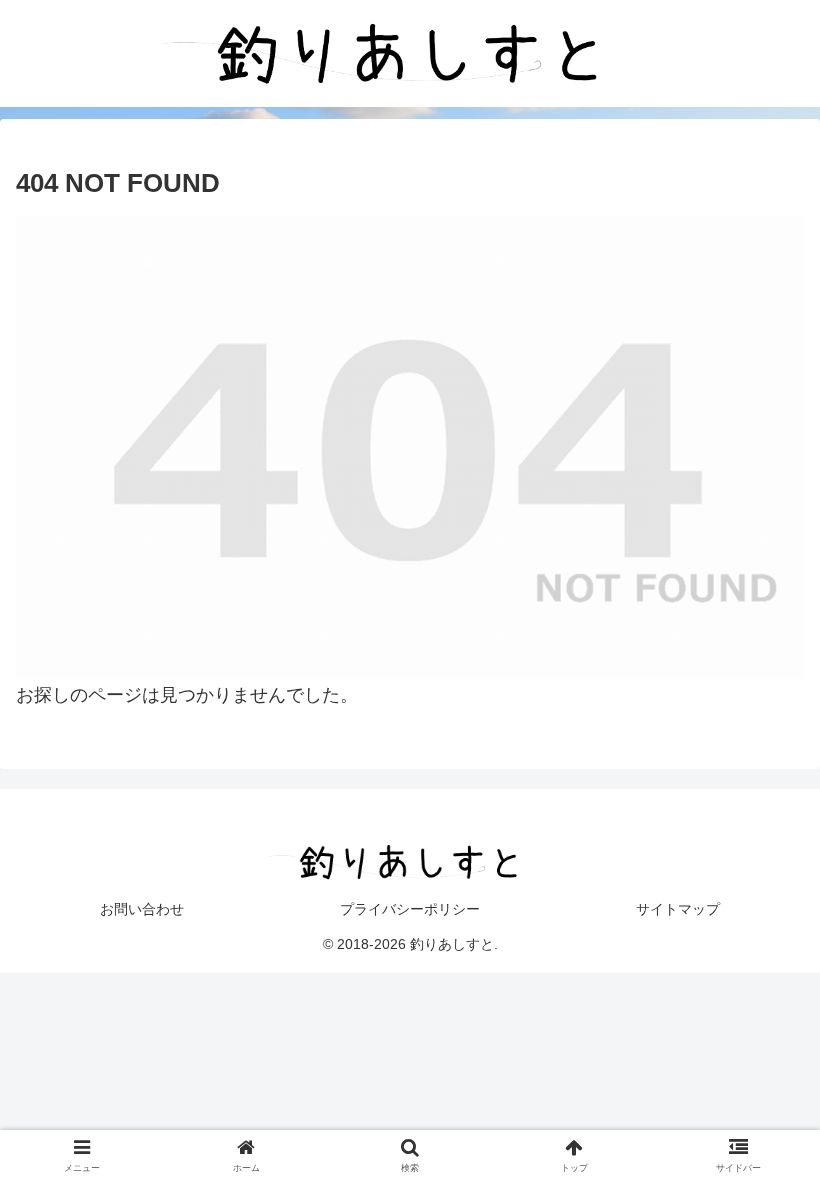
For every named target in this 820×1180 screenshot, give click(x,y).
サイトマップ (678, 909)
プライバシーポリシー (410, 909)
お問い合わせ (142, 909)
